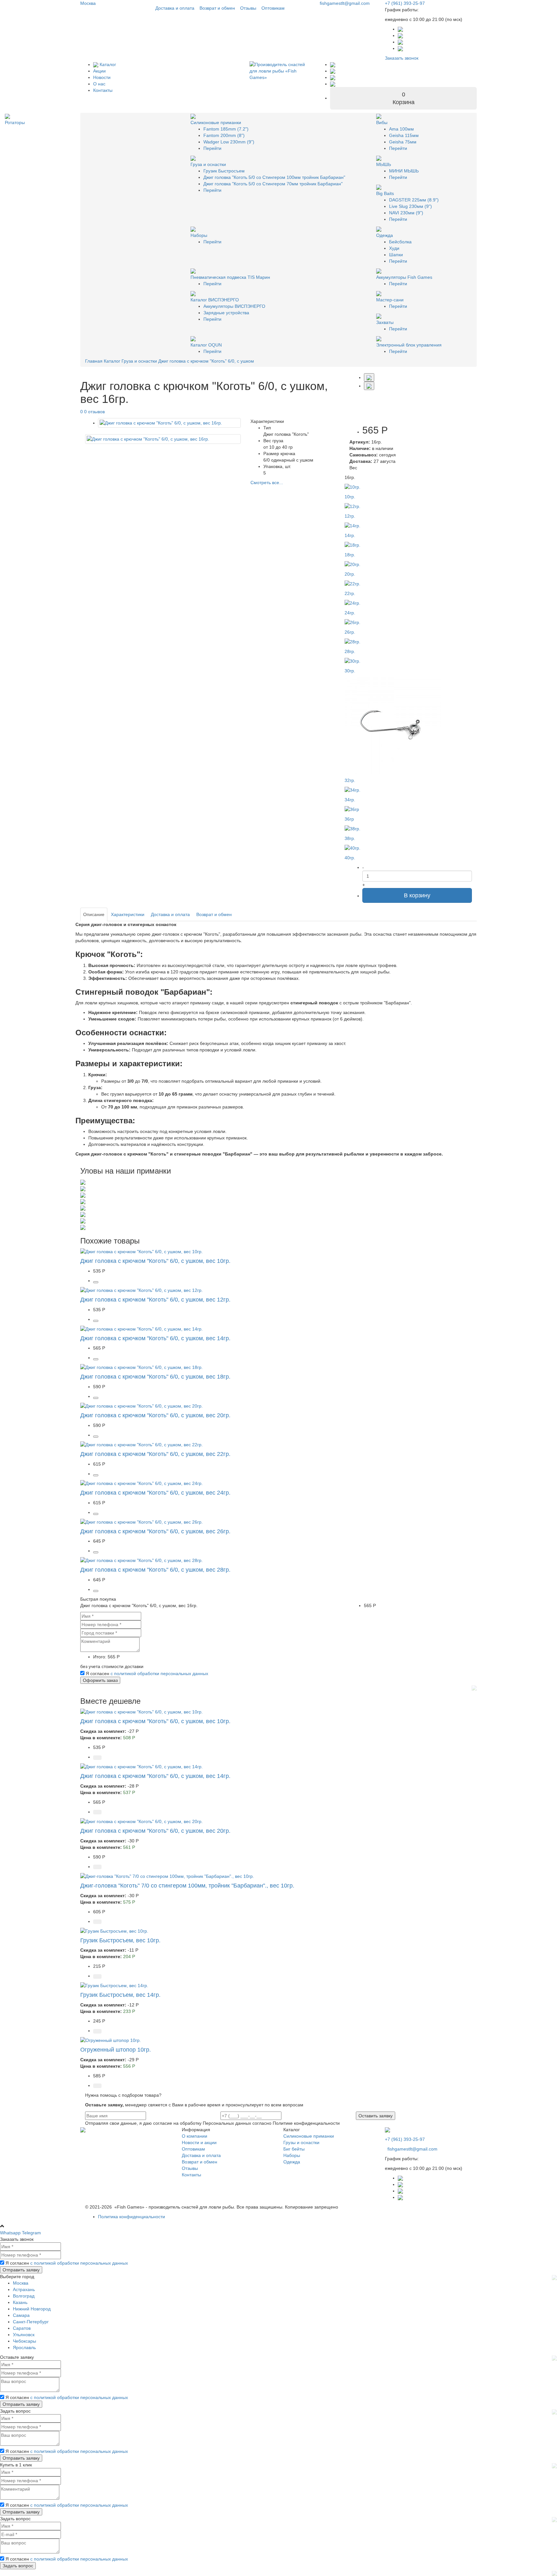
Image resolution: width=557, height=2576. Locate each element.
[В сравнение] (369, 386)
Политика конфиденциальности (132, 2217)
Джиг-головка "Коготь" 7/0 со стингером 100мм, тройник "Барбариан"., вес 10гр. (187, 1886)
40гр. (350, 858)
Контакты (103, 90)
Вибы (382, 122)
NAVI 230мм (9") (406, 213)
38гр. (350, 838)
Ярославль (24, 2347)
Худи (394, 248)
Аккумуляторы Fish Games (404, 277)
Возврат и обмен (217, 8)
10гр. (350, 497)
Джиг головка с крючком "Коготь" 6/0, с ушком (206, 361)
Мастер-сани (390, 300)
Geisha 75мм (403, 142)
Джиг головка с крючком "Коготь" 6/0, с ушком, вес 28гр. (155, 1570)
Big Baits (385, 193)
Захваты (385, 322)
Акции (99, 71)
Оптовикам (273, 8)
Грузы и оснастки (301, 2142)
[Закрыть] (474, 1687)
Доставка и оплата (175, 8)
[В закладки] (369, 377)
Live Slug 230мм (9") (410, 206)
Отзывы (248, 8)
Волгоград (24, 2296)
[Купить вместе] (97, 1758)
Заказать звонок (402, 58)
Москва (88, 3)
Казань (20, 2302)
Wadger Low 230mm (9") (229, 142)
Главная (94, 361)
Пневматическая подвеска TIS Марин (230, 277)
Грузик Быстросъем (224, 171)
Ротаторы (15, 122)
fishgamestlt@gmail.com (344, 3)
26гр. (350, 632)
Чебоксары (24, 2341)
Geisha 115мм (404, 135)
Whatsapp (10, 2233)
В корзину (417, 895)
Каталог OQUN (206, 345)
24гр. (350, 613)
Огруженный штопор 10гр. (116, 2050)
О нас (99, 84)
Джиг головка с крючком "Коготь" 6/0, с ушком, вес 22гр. (155, 1454)
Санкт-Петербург (31, 2322)
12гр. (350, 516)
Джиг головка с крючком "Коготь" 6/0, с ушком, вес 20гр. (155, 1415)
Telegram (31, 2233)
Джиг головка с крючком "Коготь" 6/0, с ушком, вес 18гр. (155, 1377)
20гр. (350, 574)
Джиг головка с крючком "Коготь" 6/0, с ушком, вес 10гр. (155, 1261)
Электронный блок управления (409, 345)
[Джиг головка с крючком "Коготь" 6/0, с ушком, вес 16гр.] (169, 423)
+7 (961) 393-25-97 (405, 3)
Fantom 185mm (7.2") (226, 129)
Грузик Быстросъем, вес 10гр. (120, 1940)
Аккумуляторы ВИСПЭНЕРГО (234, 306)
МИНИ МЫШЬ (404, 171)
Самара (21, 2315)
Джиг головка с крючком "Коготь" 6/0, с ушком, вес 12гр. (155, 1300)
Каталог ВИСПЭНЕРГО (215, 300)
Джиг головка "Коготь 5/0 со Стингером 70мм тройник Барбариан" (273, 184)
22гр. (350, 593)
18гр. (350, 555)
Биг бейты (294, 2149)
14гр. (350, 535)
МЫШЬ (384, 164)
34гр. (350, 800)
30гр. (350, 671)
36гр (349, 819)
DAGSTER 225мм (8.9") (414, 200)
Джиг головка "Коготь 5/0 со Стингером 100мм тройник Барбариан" (274, 177)
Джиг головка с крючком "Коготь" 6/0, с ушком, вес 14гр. (155, 1338)
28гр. (350, 651)
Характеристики (128, 914)
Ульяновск (24, 2335)
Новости (102, 77)
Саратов (22, 2328)
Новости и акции (199, 2142)
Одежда (385, 235)
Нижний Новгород (32, 2309)
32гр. (350, 780)
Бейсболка (400, 242)
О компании (195, 2136)
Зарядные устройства (226, 313)
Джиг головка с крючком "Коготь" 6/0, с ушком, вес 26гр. (155, 1531)
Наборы (199, 235)
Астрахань (24, 2289)
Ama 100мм (401, 129)
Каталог (107, 64)
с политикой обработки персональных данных (159, 1673)
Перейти (212, 148)
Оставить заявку (376, 2116)
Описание (94, 914)
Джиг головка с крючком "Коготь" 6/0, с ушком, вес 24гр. (155, 1493)
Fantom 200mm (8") (224, 135)
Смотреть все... (267, 483)
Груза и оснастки (208, 164)
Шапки (396, 255)
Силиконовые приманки (216, 122)
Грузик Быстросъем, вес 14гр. (120, 1995)
